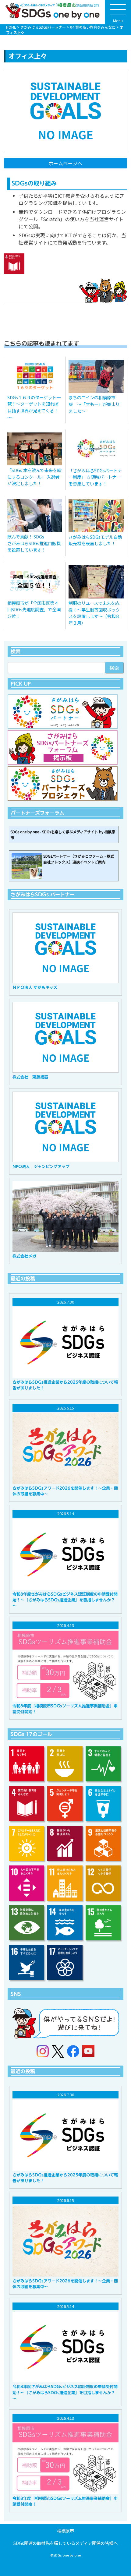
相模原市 (65, 2530)
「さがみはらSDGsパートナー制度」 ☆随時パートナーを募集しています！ (95, 477)
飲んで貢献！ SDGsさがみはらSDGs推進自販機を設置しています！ (34, 543)
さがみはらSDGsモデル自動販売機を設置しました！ (95, 540)
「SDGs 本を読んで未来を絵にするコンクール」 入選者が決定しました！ (34, 477)
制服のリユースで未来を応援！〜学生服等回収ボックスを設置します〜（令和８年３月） (94, 613)
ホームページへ (65, 163)
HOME (11, 27)
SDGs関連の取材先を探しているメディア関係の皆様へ (65, 2543)
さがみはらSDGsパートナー (43, 27)
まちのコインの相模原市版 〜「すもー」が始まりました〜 (94, 404)
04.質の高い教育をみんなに (93, 27)
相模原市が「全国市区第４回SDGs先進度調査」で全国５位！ (34, 609)
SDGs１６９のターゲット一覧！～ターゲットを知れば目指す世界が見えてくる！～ (34, 407)
